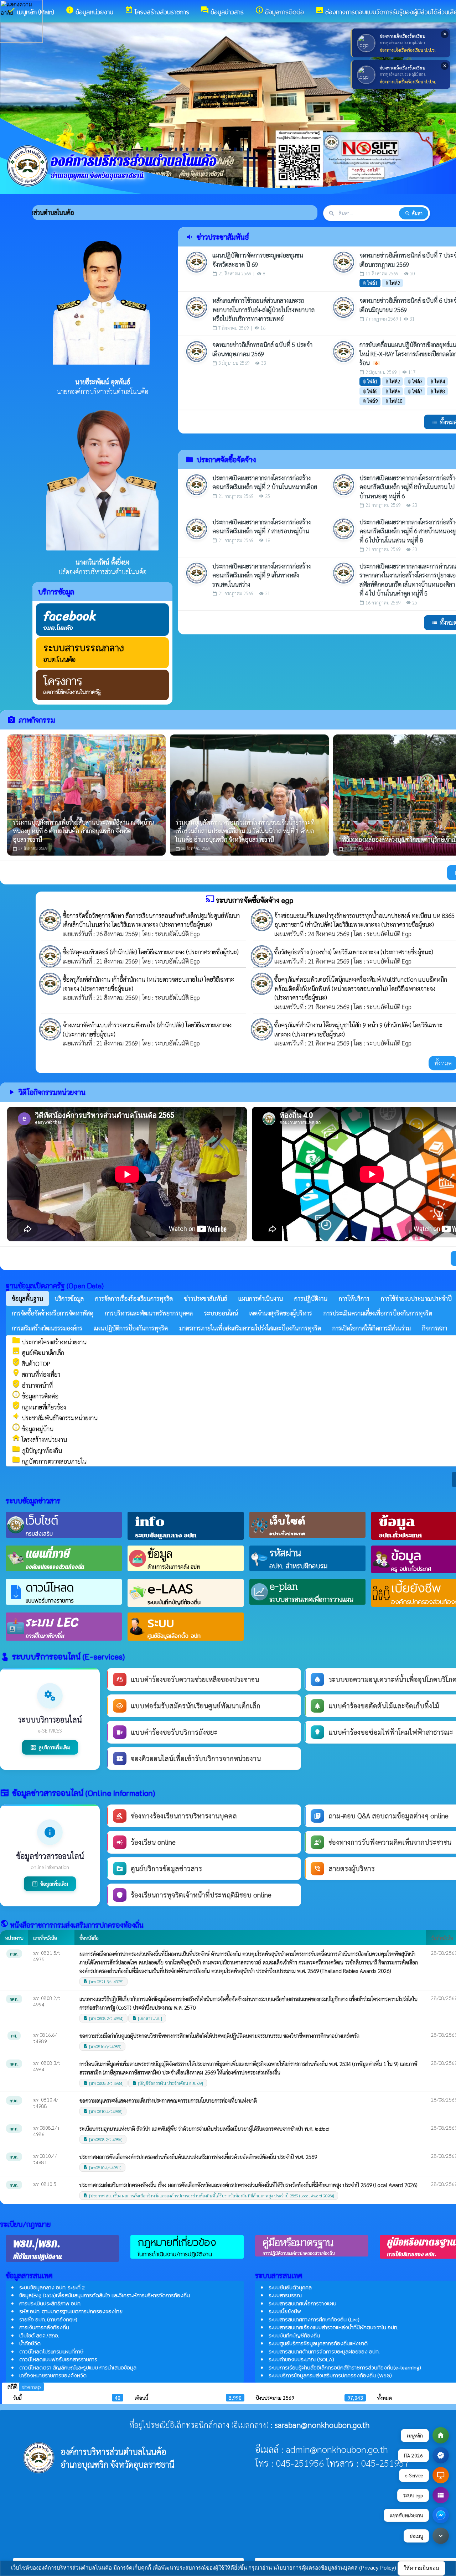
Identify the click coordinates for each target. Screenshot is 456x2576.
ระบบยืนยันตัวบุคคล (290, 2287)
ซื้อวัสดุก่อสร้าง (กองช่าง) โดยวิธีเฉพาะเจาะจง (327, 952)
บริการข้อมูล (56, 592)
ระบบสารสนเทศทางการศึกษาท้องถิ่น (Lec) (314, 2319)
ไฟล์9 (370, 401)
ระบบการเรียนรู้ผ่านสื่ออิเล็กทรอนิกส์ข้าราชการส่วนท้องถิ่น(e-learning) (345, 2367)
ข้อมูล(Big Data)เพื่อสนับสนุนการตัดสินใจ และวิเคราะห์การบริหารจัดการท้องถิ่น (105, 2295)
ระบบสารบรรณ (285, 2295)
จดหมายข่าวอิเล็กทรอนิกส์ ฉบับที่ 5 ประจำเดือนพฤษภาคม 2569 (262, 349)
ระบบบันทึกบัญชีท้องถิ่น (294, 2335)
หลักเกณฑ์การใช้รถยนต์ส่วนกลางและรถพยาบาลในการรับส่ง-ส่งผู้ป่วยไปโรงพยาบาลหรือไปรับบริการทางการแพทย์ (263, 309)
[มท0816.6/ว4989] (102, 2046)
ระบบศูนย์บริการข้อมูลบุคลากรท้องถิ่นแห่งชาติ (318, 2343)
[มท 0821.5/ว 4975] (103, 1982)
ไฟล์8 (437, 391)
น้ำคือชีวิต (30, 2343)
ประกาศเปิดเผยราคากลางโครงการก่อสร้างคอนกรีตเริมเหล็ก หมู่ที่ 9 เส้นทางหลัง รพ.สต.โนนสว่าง (261, 575)
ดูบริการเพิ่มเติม (50, 1747)
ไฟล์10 (394, 401)
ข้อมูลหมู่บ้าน (33, 1429)
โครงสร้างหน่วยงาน (39, 1439)
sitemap (31, 2387)
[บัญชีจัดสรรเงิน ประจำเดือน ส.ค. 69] (168, 2083)
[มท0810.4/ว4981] (102, 2167)
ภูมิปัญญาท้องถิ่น (37, 1450)
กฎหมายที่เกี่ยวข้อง (39, 1407)
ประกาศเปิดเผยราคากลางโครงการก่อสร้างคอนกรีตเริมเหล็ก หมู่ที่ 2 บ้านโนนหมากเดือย (265, 482)
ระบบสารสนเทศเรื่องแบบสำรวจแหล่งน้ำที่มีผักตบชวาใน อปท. (333, 2327)
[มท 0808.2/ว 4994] (103, 2018)
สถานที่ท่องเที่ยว (36, 1374)
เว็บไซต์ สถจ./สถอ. (39, 2335)
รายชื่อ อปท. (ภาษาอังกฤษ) (48, 2319)
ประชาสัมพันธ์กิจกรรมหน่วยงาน (55, 1418)
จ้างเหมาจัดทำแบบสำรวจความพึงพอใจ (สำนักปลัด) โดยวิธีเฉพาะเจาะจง (147, 1025)
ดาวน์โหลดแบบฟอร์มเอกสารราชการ (58, 2359)
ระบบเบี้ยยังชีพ (285, 2311)
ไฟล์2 (392, 283)
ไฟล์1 (370, 283)
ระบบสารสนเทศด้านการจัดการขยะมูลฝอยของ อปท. (324, 2351)
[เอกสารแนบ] (147, 2018)
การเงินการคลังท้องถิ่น (44, 2327)
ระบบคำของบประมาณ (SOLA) (301, 2359)
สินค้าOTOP (31, 1364)
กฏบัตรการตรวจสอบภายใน (49, 1461)
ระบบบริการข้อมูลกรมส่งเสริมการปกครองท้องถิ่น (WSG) (330, 2375)
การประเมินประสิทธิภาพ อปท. (50, 2303)
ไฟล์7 (415, 391)
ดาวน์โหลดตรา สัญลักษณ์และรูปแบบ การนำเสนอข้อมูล (78, 2367)
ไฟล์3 (415, 381)
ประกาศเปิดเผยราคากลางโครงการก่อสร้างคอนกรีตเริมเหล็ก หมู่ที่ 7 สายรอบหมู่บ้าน (261, 526)
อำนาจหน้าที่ (32, 1385)
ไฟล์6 (392, 391)
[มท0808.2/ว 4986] (103, 2139)
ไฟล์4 (437, 381)
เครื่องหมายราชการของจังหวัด (53, 2375)
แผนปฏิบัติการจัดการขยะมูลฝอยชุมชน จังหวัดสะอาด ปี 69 (258, 260)
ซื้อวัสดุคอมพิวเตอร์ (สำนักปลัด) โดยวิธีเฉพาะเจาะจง (124, 952)
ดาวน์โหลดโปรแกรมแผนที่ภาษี (51, 2351)
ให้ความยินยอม (421, 2568)
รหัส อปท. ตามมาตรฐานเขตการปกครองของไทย (71, 2311)
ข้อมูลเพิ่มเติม (50, 1884)
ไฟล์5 (370, 391)
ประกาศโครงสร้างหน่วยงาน (49, 1342)
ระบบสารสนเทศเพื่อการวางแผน (302, 2303)
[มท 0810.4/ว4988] (103, 2111)
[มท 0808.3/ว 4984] (103, 2083)
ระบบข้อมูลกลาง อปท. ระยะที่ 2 (52, 2287)
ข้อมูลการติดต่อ (35, 1396)
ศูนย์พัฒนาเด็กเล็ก (38, 1352)
